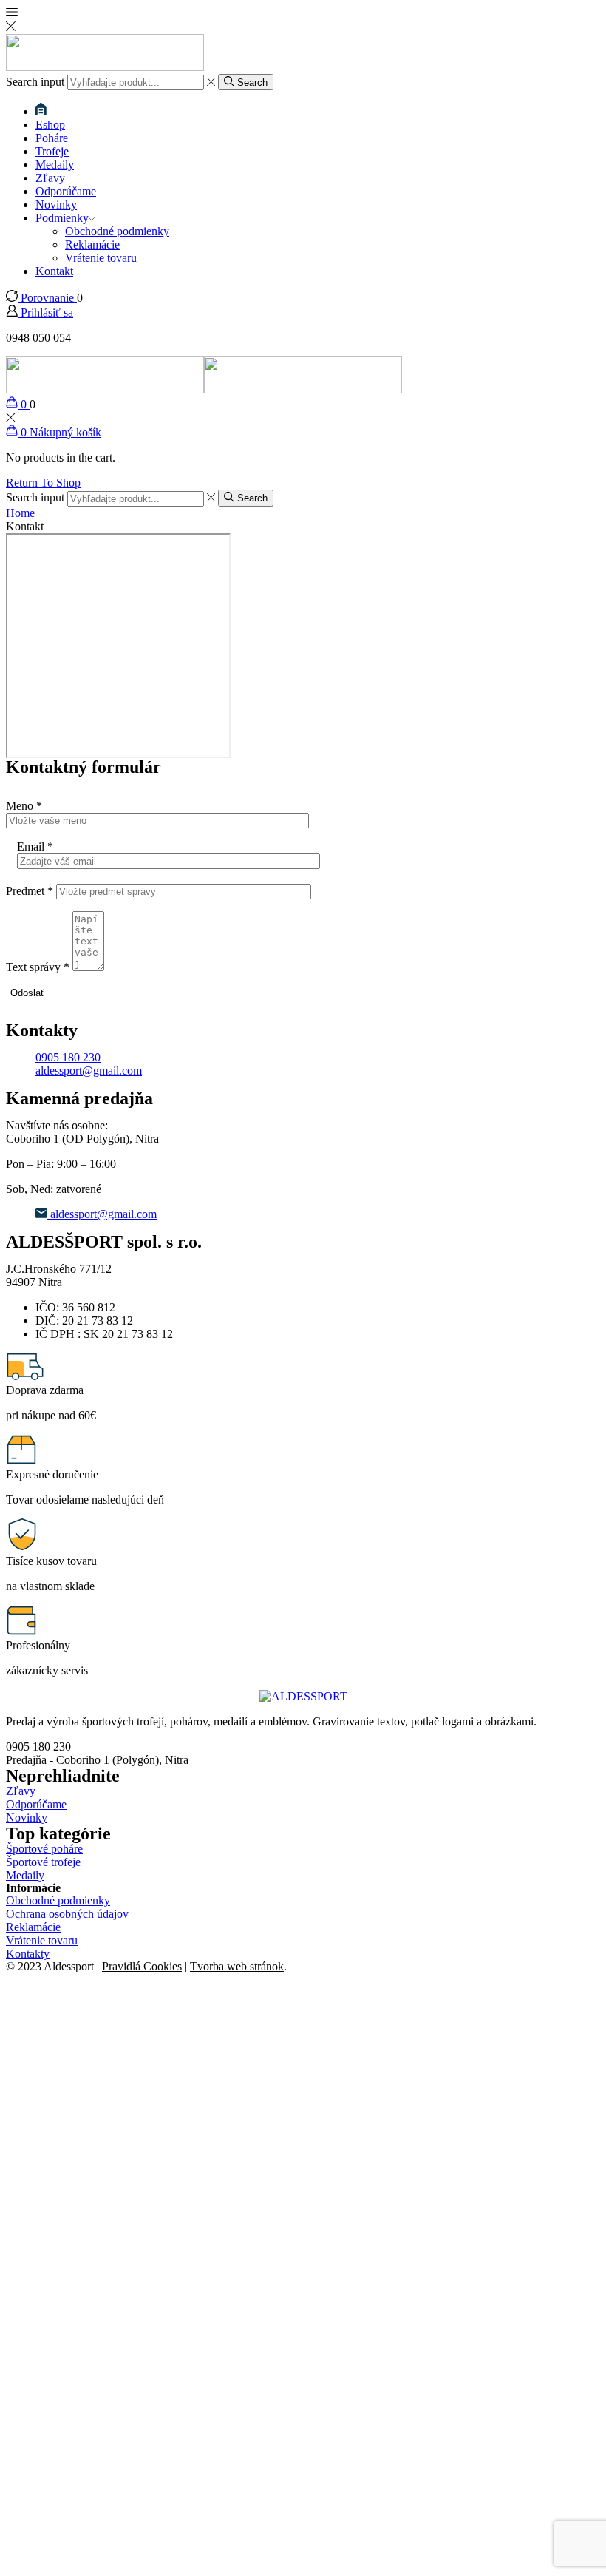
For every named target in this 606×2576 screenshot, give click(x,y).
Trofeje (52, 151)
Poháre (52, 138)
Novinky (56, 204)
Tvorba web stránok (237, 1966)
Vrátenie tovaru (101, 258)
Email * (35, 846)
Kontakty (28, 1954)
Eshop (50, 125)
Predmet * (30, 891)
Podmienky (62, 218)
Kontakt (54, 271)
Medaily (55, 165)
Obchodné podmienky (117, 231)
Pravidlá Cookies (142, 1966)
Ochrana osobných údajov (67, 1914)
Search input (35, 82)
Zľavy (50, 178)
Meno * (24, 806)
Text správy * (38, 967)
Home (20, 513)
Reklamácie (92, 244)
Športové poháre (44, 1849)
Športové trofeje (43, 1862)
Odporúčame (66, 191)
